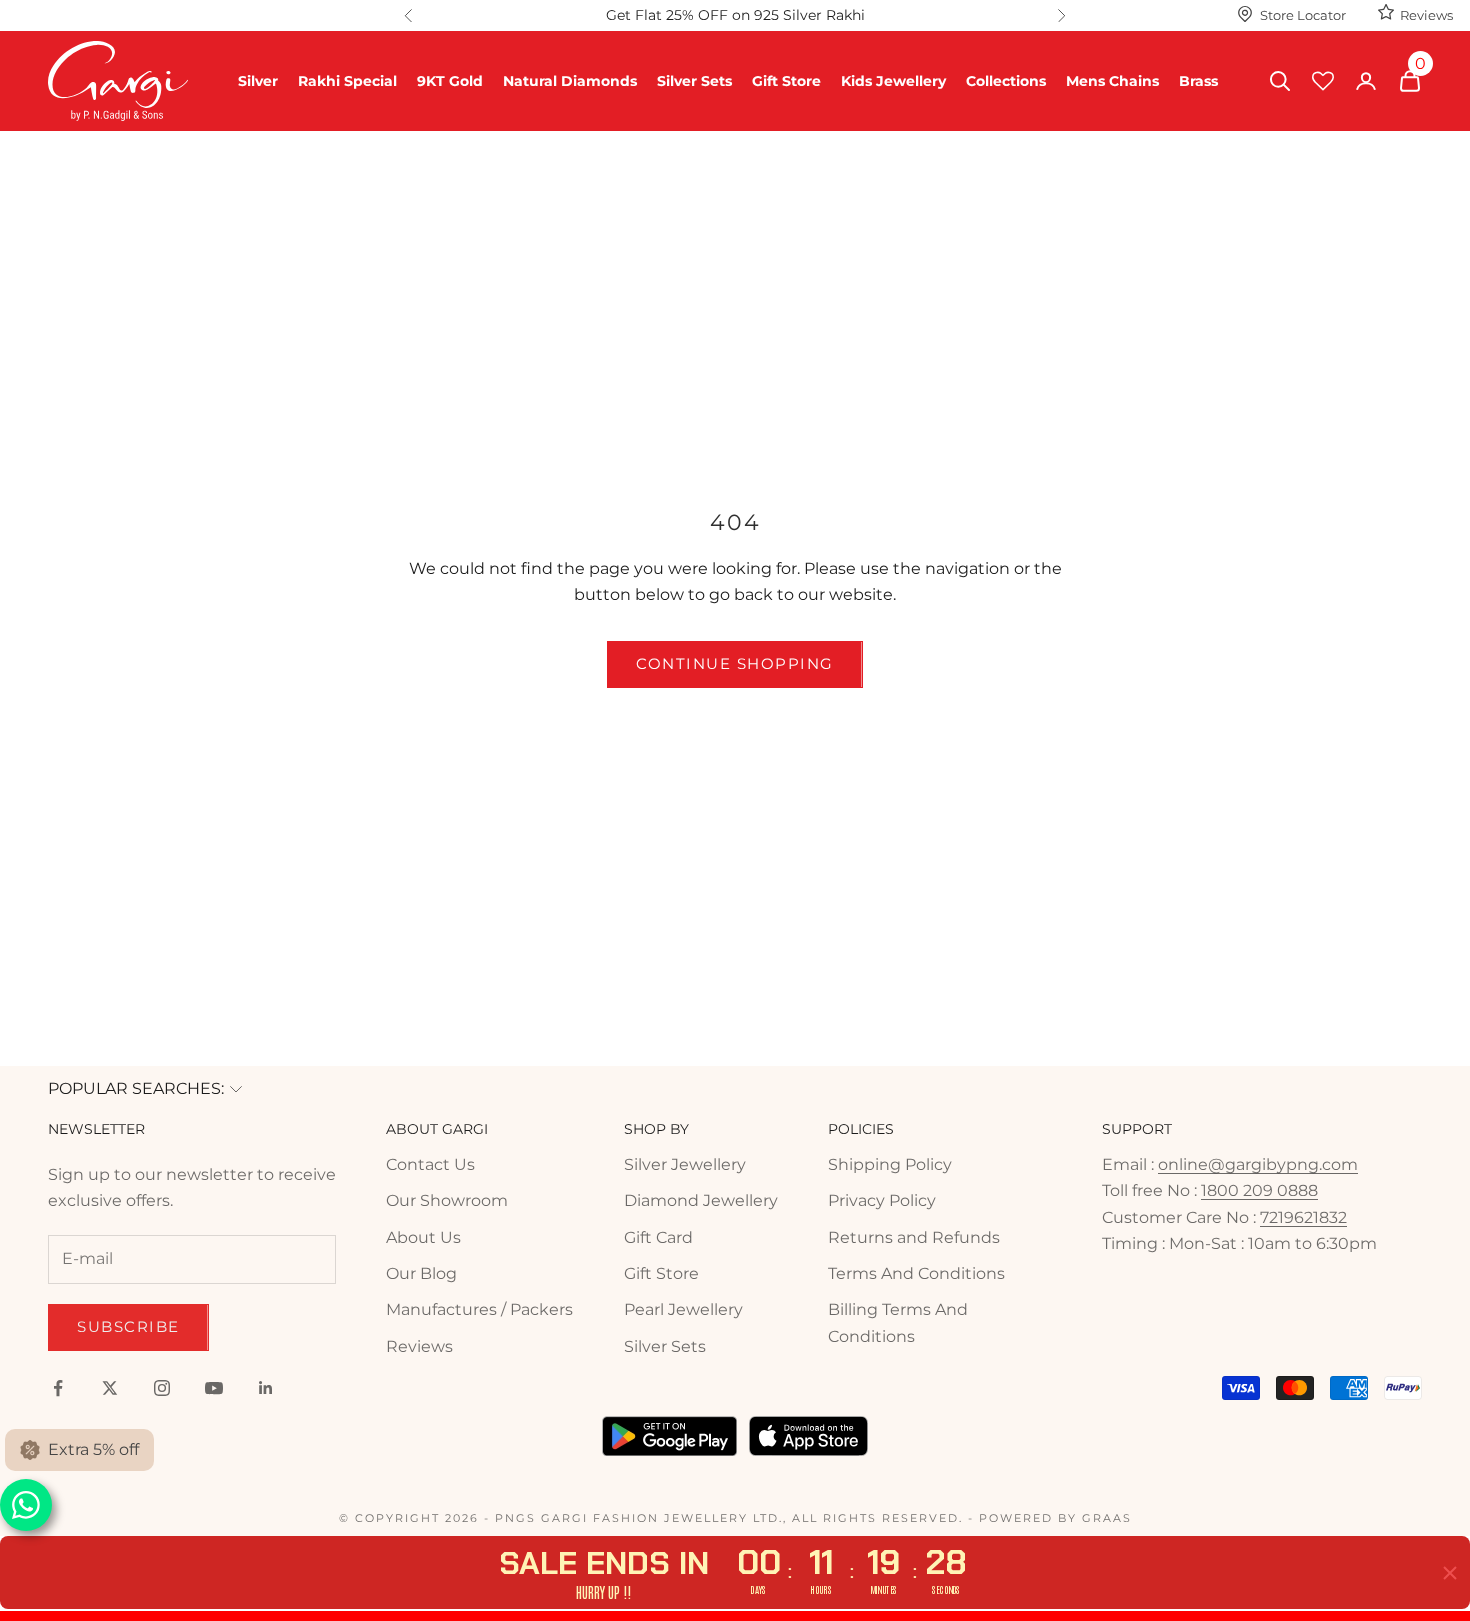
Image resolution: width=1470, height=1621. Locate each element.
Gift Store (786, 81)
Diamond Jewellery (701, 1200)
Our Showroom (447, 1200)
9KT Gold (450, 81)
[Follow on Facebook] (58, 1388)
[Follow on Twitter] (110, 1388)
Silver (258, 81)
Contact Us (430, 1164)
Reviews (1426, 15)
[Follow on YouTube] (214, 1388)
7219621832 (1303, 1217)
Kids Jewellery (893, 81)
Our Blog (421, 1273)
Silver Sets (694, 81)
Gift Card (658, 1237)
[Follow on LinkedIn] (266, 1388)
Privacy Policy (882, 1200)
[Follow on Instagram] (162, 1388)
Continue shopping (735, 663)
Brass (1198, 81)
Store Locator (1303, 15)
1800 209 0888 (1259, 1190)
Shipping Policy (890, 1164)
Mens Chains (1112, 81)
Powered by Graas (1055, 1518)
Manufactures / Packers (479, 1309)
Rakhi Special (347, 81)
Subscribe (128, 1326)
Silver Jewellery (685, 1164)
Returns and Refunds (914, 1237)
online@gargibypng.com (1258, 1164)
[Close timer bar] (1450, 1573)
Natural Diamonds (570, 81)
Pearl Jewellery (683, 1309)
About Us (423, 1237)
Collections (1006, 81)
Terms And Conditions (916, 1273)
